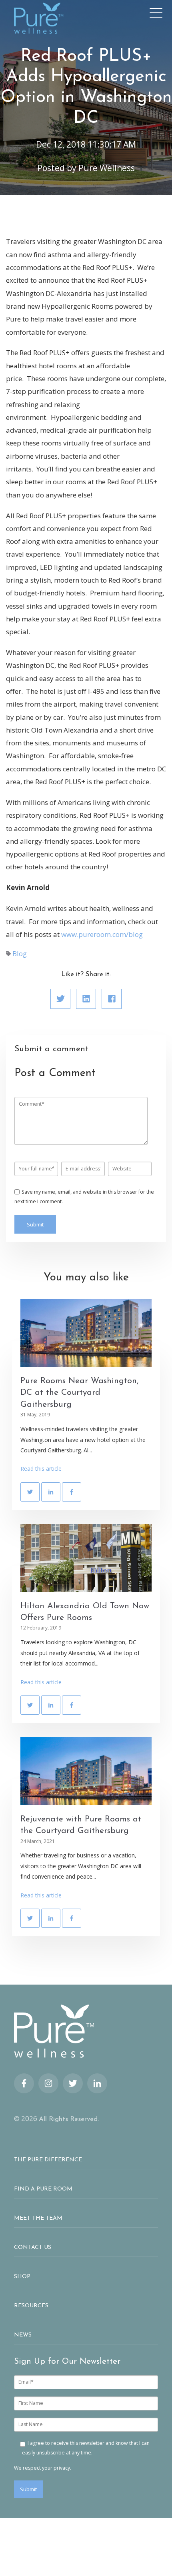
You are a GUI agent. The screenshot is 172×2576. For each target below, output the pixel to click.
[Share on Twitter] (60, 999)
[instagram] (48, 2083)
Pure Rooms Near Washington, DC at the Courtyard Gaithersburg (79, 1393)
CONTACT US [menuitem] (33, 2248)
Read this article (41, 1469)
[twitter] (73, 2083)
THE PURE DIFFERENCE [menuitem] (48, 2160)
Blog (20, 954)
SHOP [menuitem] (22, 2277)
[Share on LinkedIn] (86, 999)
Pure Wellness (107, 168)
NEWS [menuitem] (23, 2335)
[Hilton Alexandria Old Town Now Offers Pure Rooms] (86, 1558)
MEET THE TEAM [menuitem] (38, 2218)
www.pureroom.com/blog (102, 934)
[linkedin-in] (97, 2083)
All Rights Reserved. (69, 2119)
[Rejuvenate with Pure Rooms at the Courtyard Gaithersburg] (86, 1771)
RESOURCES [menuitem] (31, 2306)
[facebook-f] (24, 2083)
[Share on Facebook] (112, 999)
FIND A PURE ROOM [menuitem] (43, 2189)
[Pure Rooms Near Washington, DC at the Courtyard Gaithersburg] (86, 1333)
